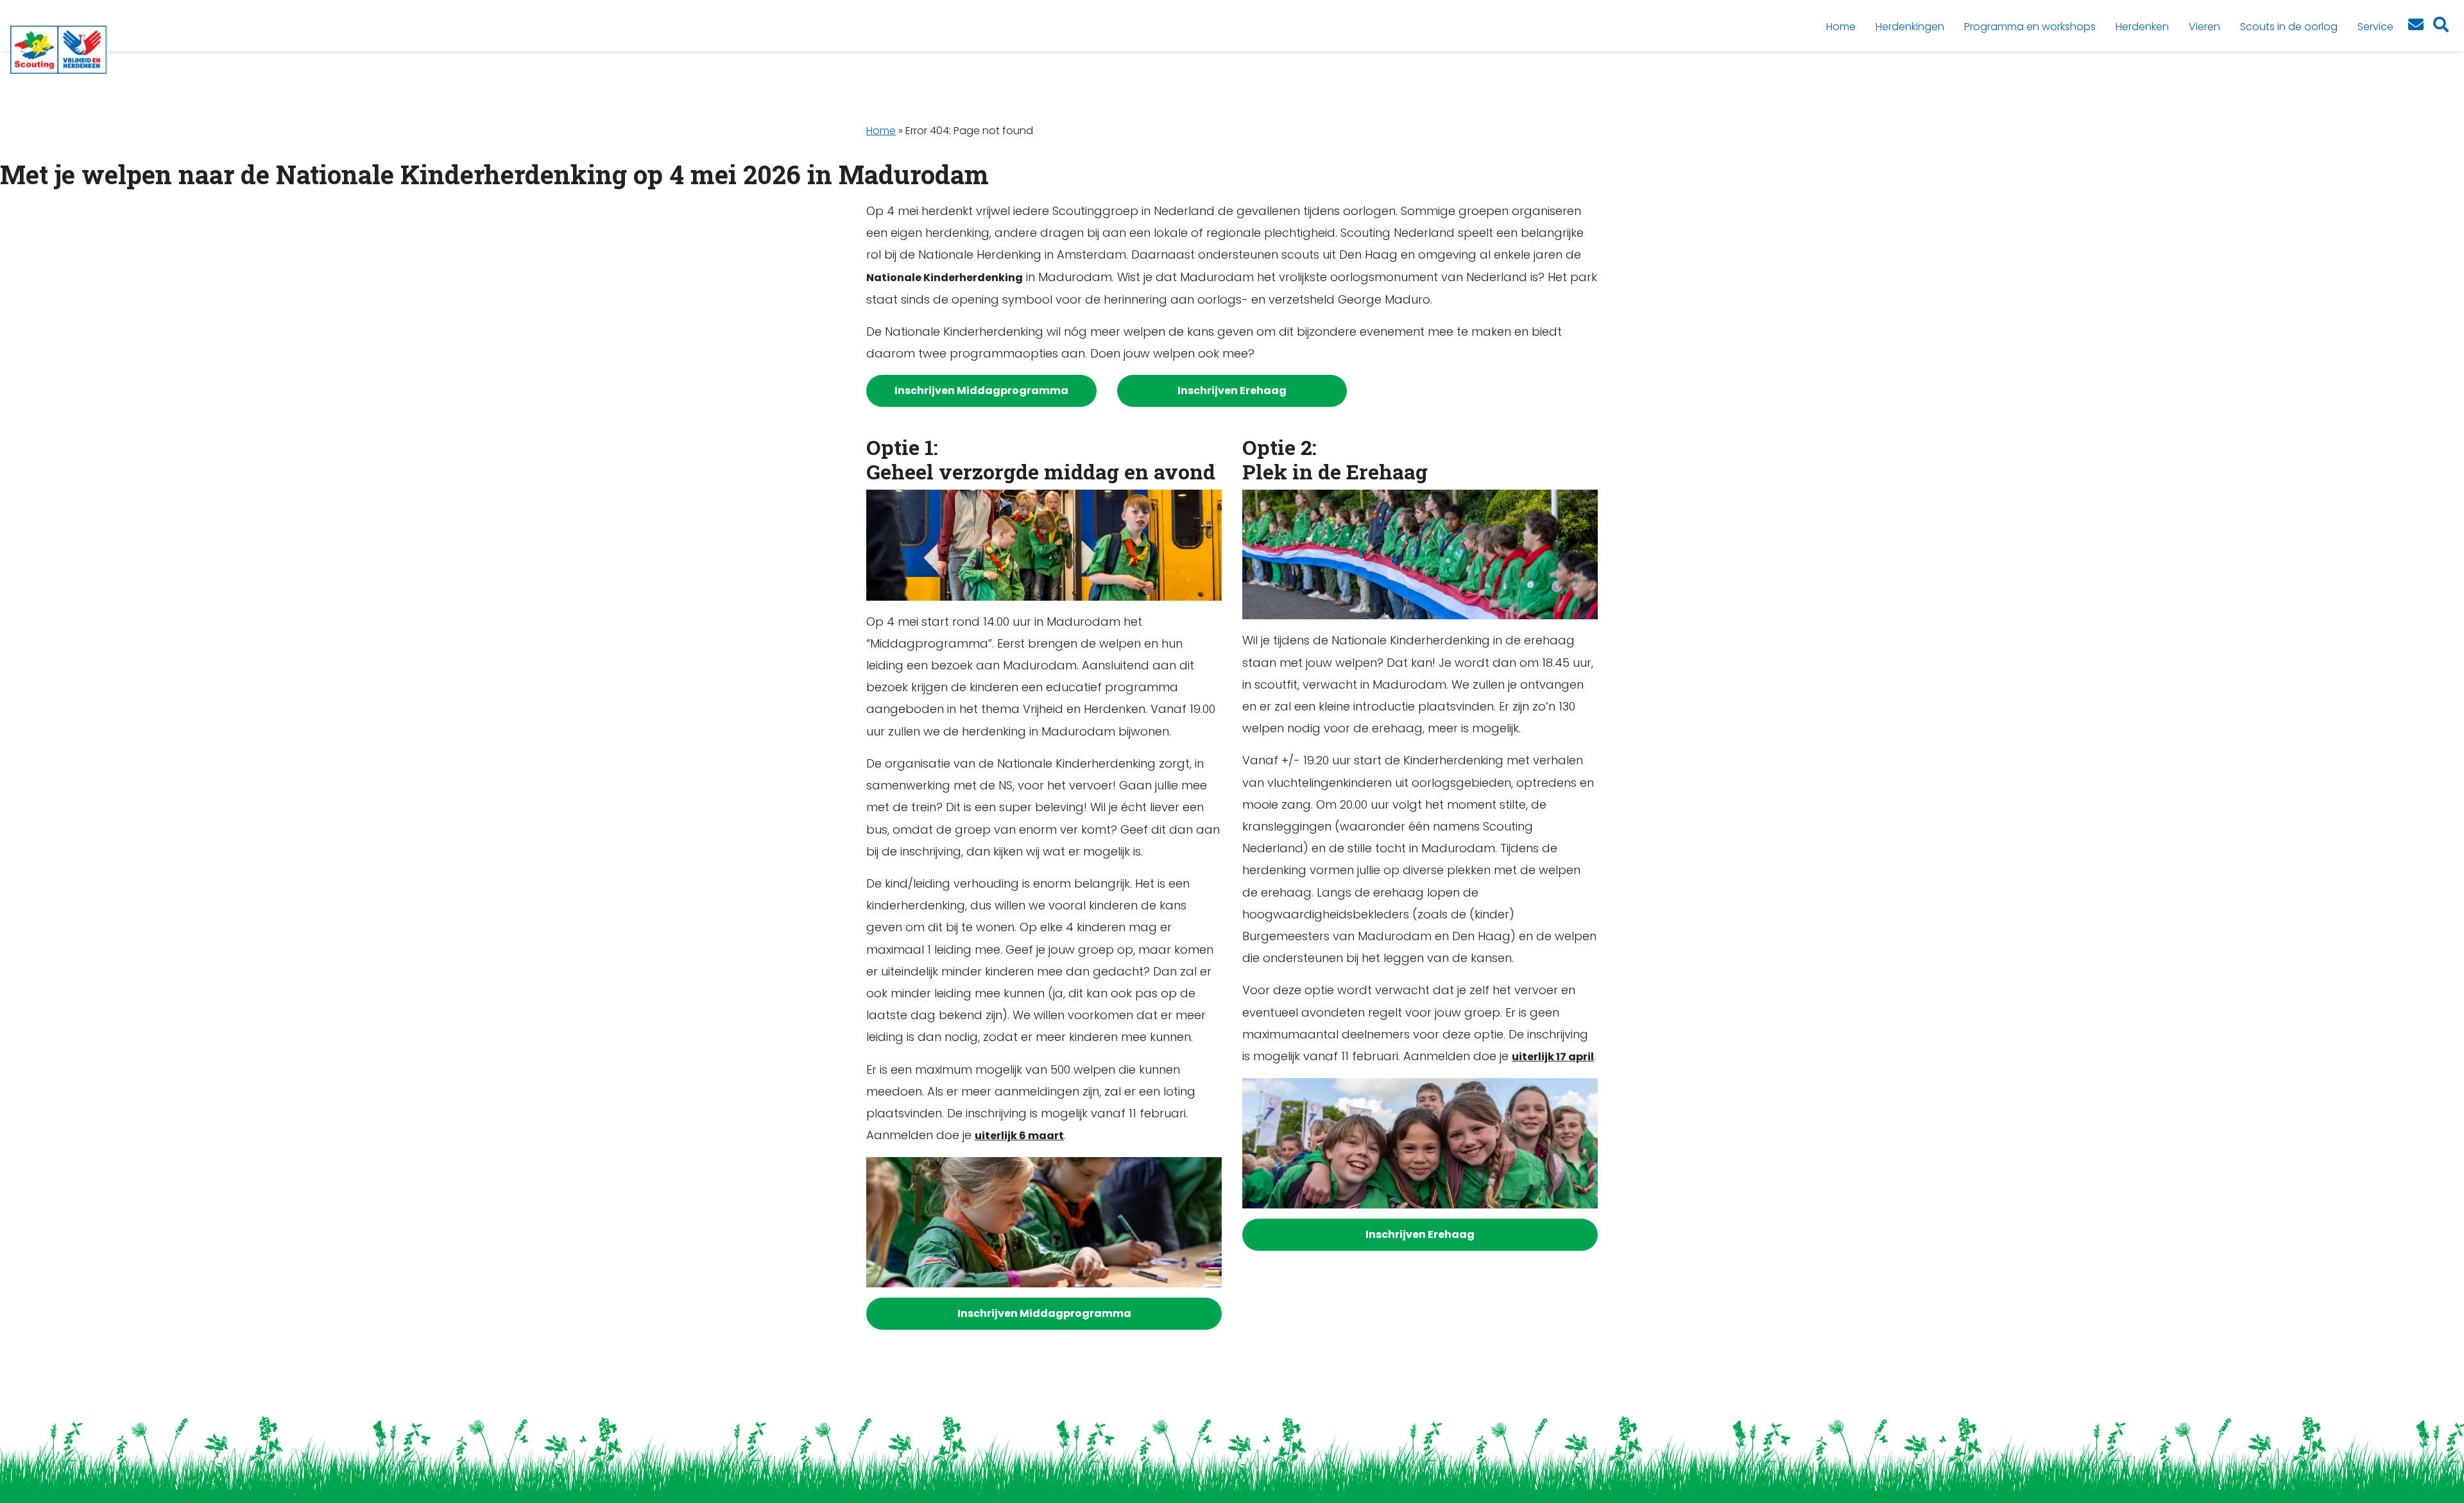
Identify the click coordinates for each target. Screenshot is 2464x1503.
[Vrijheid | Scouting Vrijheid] (58, 50)
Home (881, 131)
